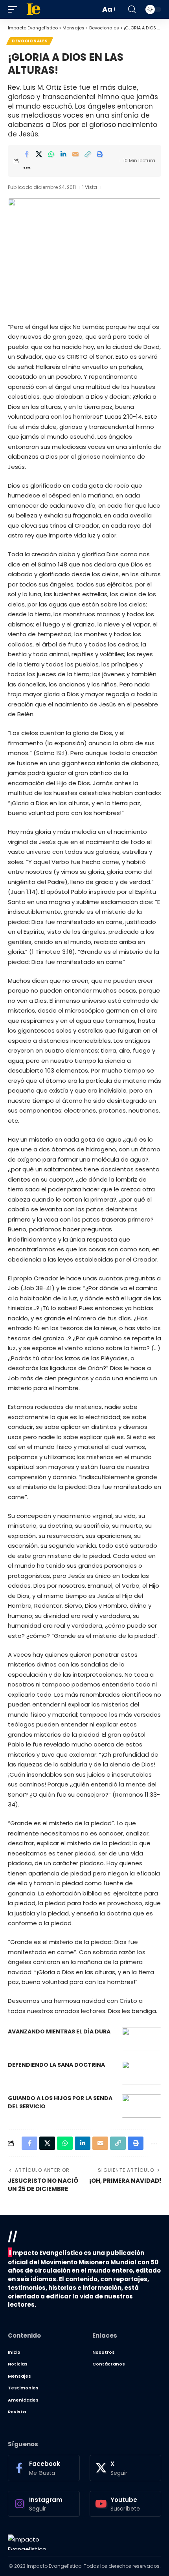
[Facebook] (44, 2468)
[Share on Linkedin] (63, 154)
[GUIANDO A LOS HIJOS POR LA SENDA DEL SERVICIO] (141, 2106)
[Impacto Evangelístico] (27, 2542)
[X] (126, 2468)
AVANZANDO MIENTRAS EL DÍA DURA (59, 2031)
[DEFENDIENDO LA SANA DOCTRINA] (141, 2073)
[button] (15, 9)
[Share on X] (39, 154)
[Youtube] (126, 2504)
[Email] (75, 154)
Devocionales (30, 41)
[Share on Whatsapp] (51, 154)
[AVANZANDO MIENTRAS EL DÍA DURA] (141, 2039)
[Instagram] (44, 2504)
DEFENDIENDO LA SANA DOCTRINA (56, 2065)
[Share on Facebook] (27, 154)
